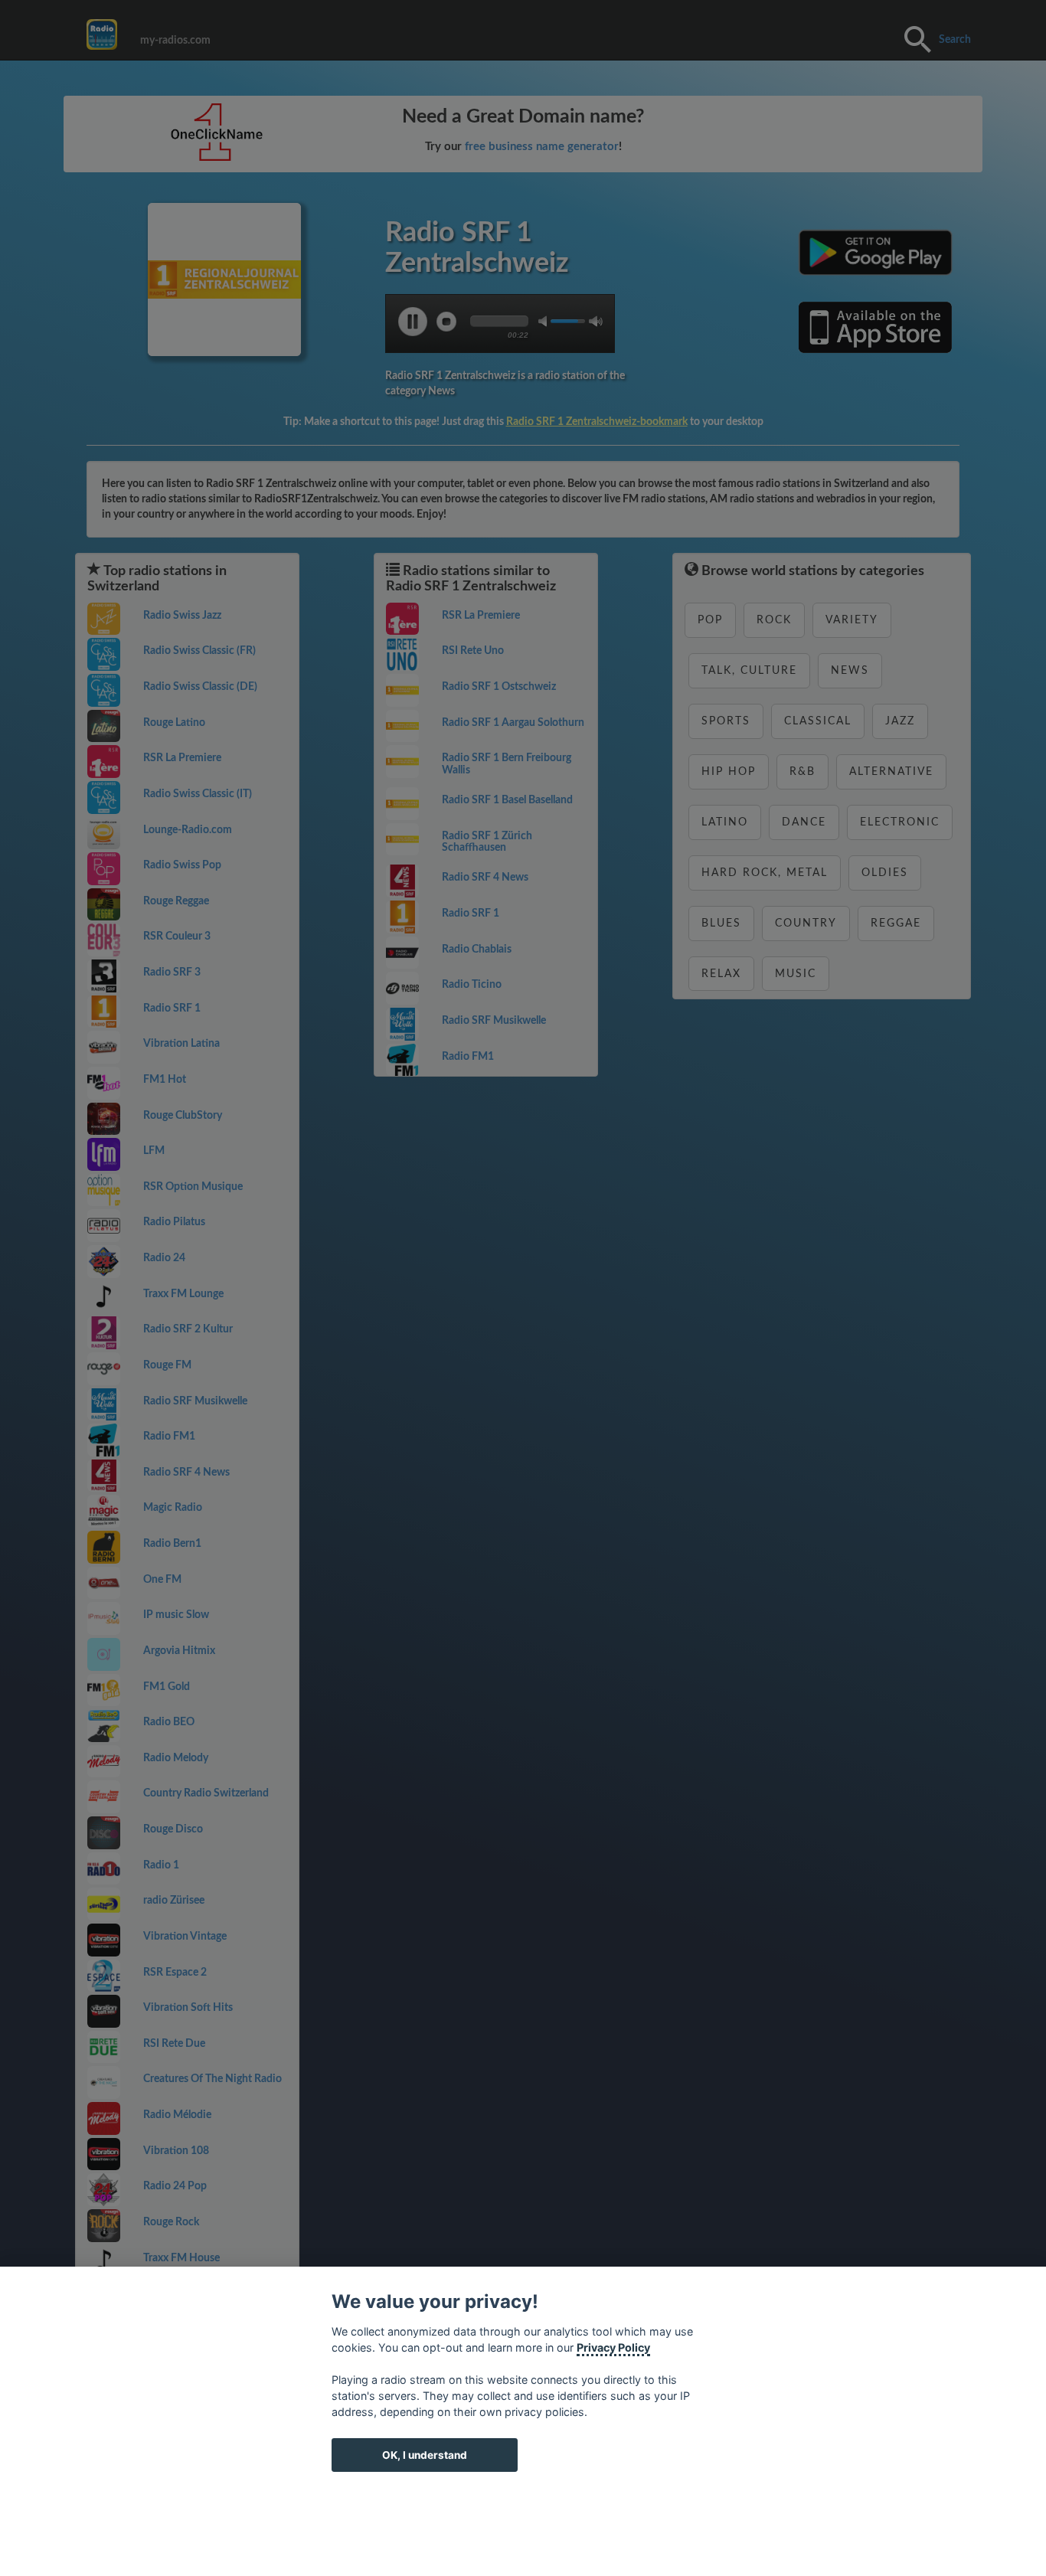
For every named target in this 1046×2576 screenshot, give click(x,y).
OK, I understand (425, 2455)
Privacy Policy (613, 2347)
